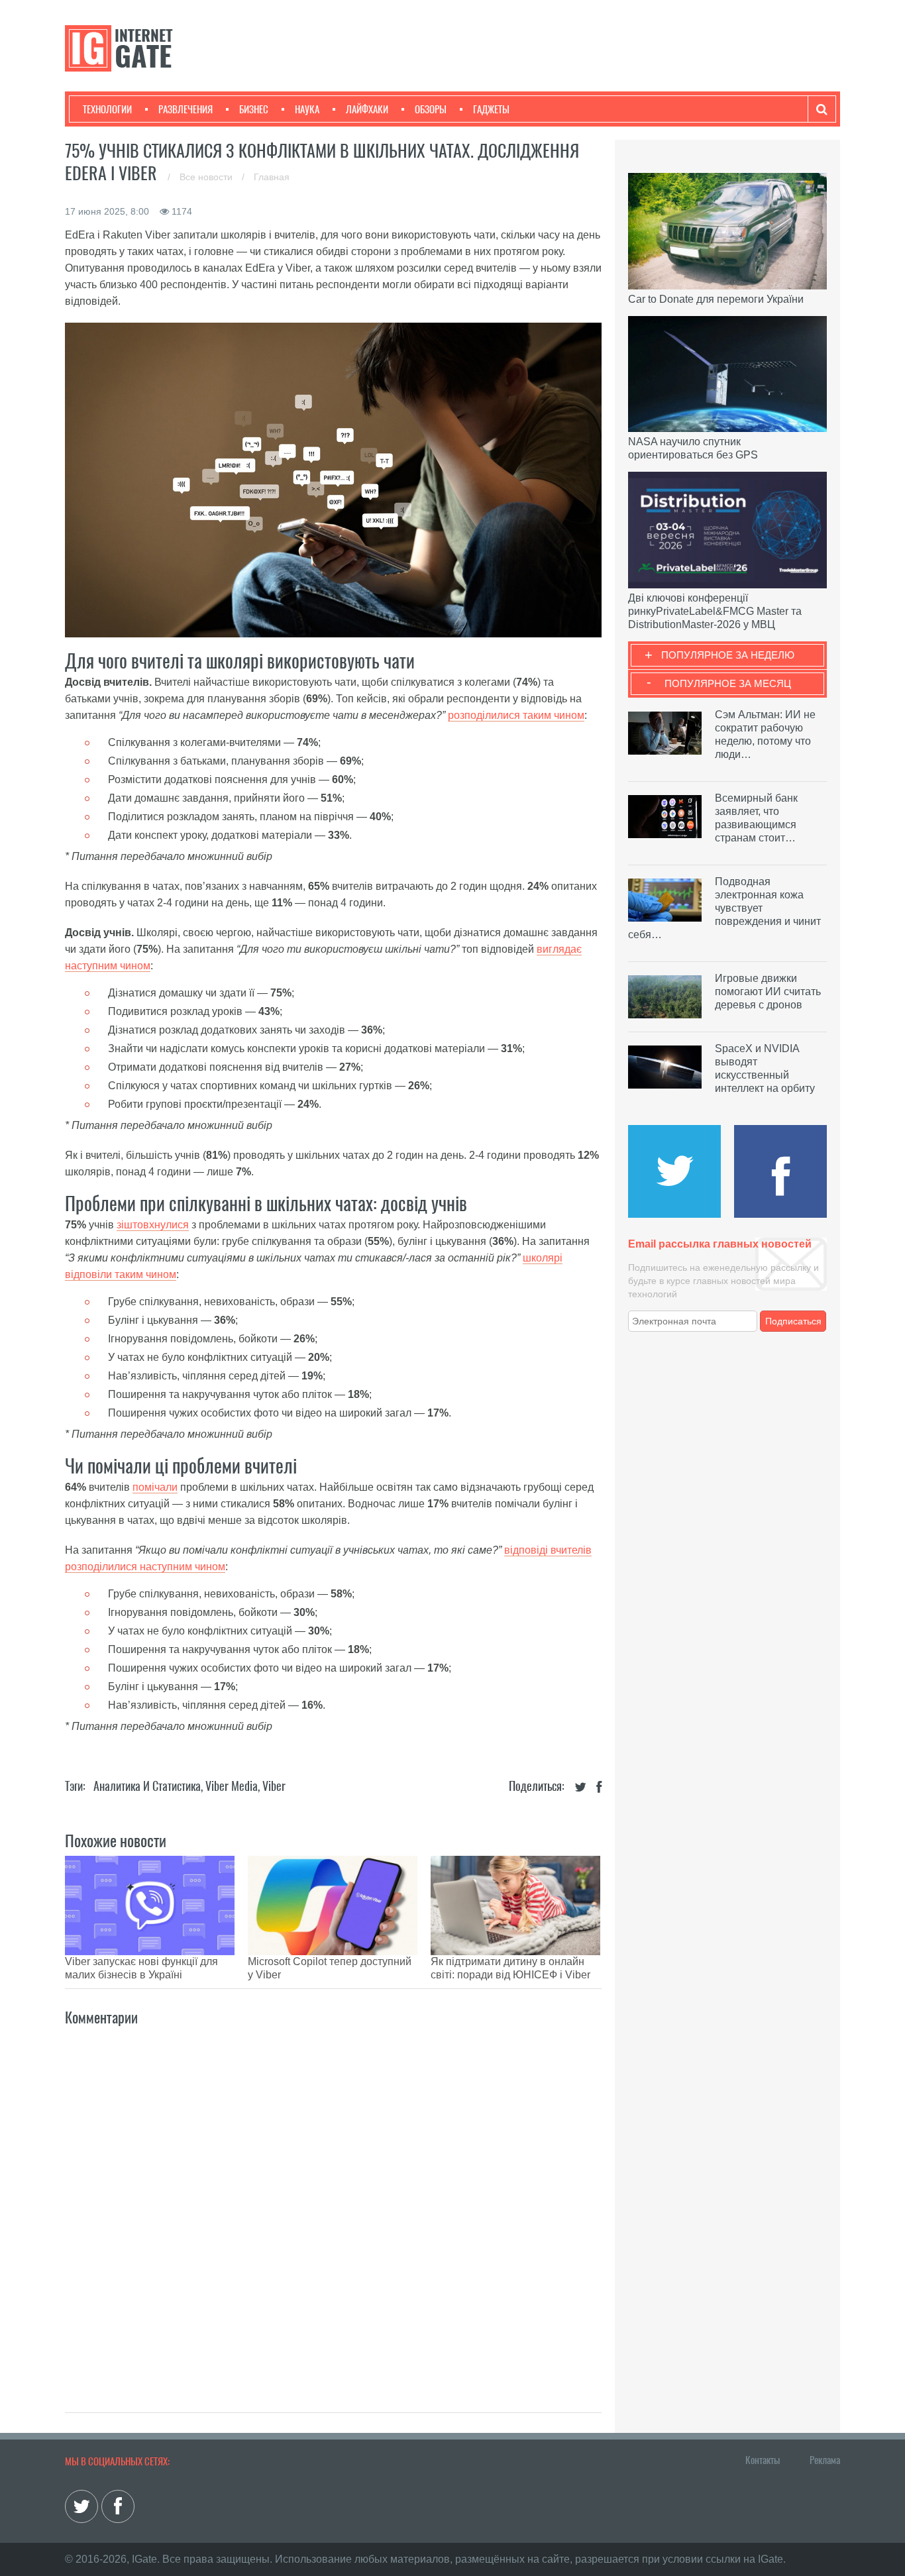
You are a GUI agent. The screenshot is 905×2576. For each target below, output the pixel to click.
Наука (307, 109)
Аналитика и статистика (147, 1786)
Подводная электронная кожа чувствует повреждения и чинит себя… (724, 908)
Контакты (763, 2460)
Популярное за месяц (728, 683)
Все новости (207, 177)
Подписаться (793, 1321)
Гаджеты (491, 109)
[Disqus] (333, 2205)
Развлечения (186, 109)
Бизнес (254, 109)
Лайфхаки (367, 109)
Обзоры (431, 109)
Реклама (825, 2460)
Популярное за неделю (728, 655)
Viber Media (232, 1786)
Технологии (107, 109)
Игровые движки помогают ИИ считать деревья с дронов (768, 992)
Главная (272, 177)
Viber (274, 1786)
